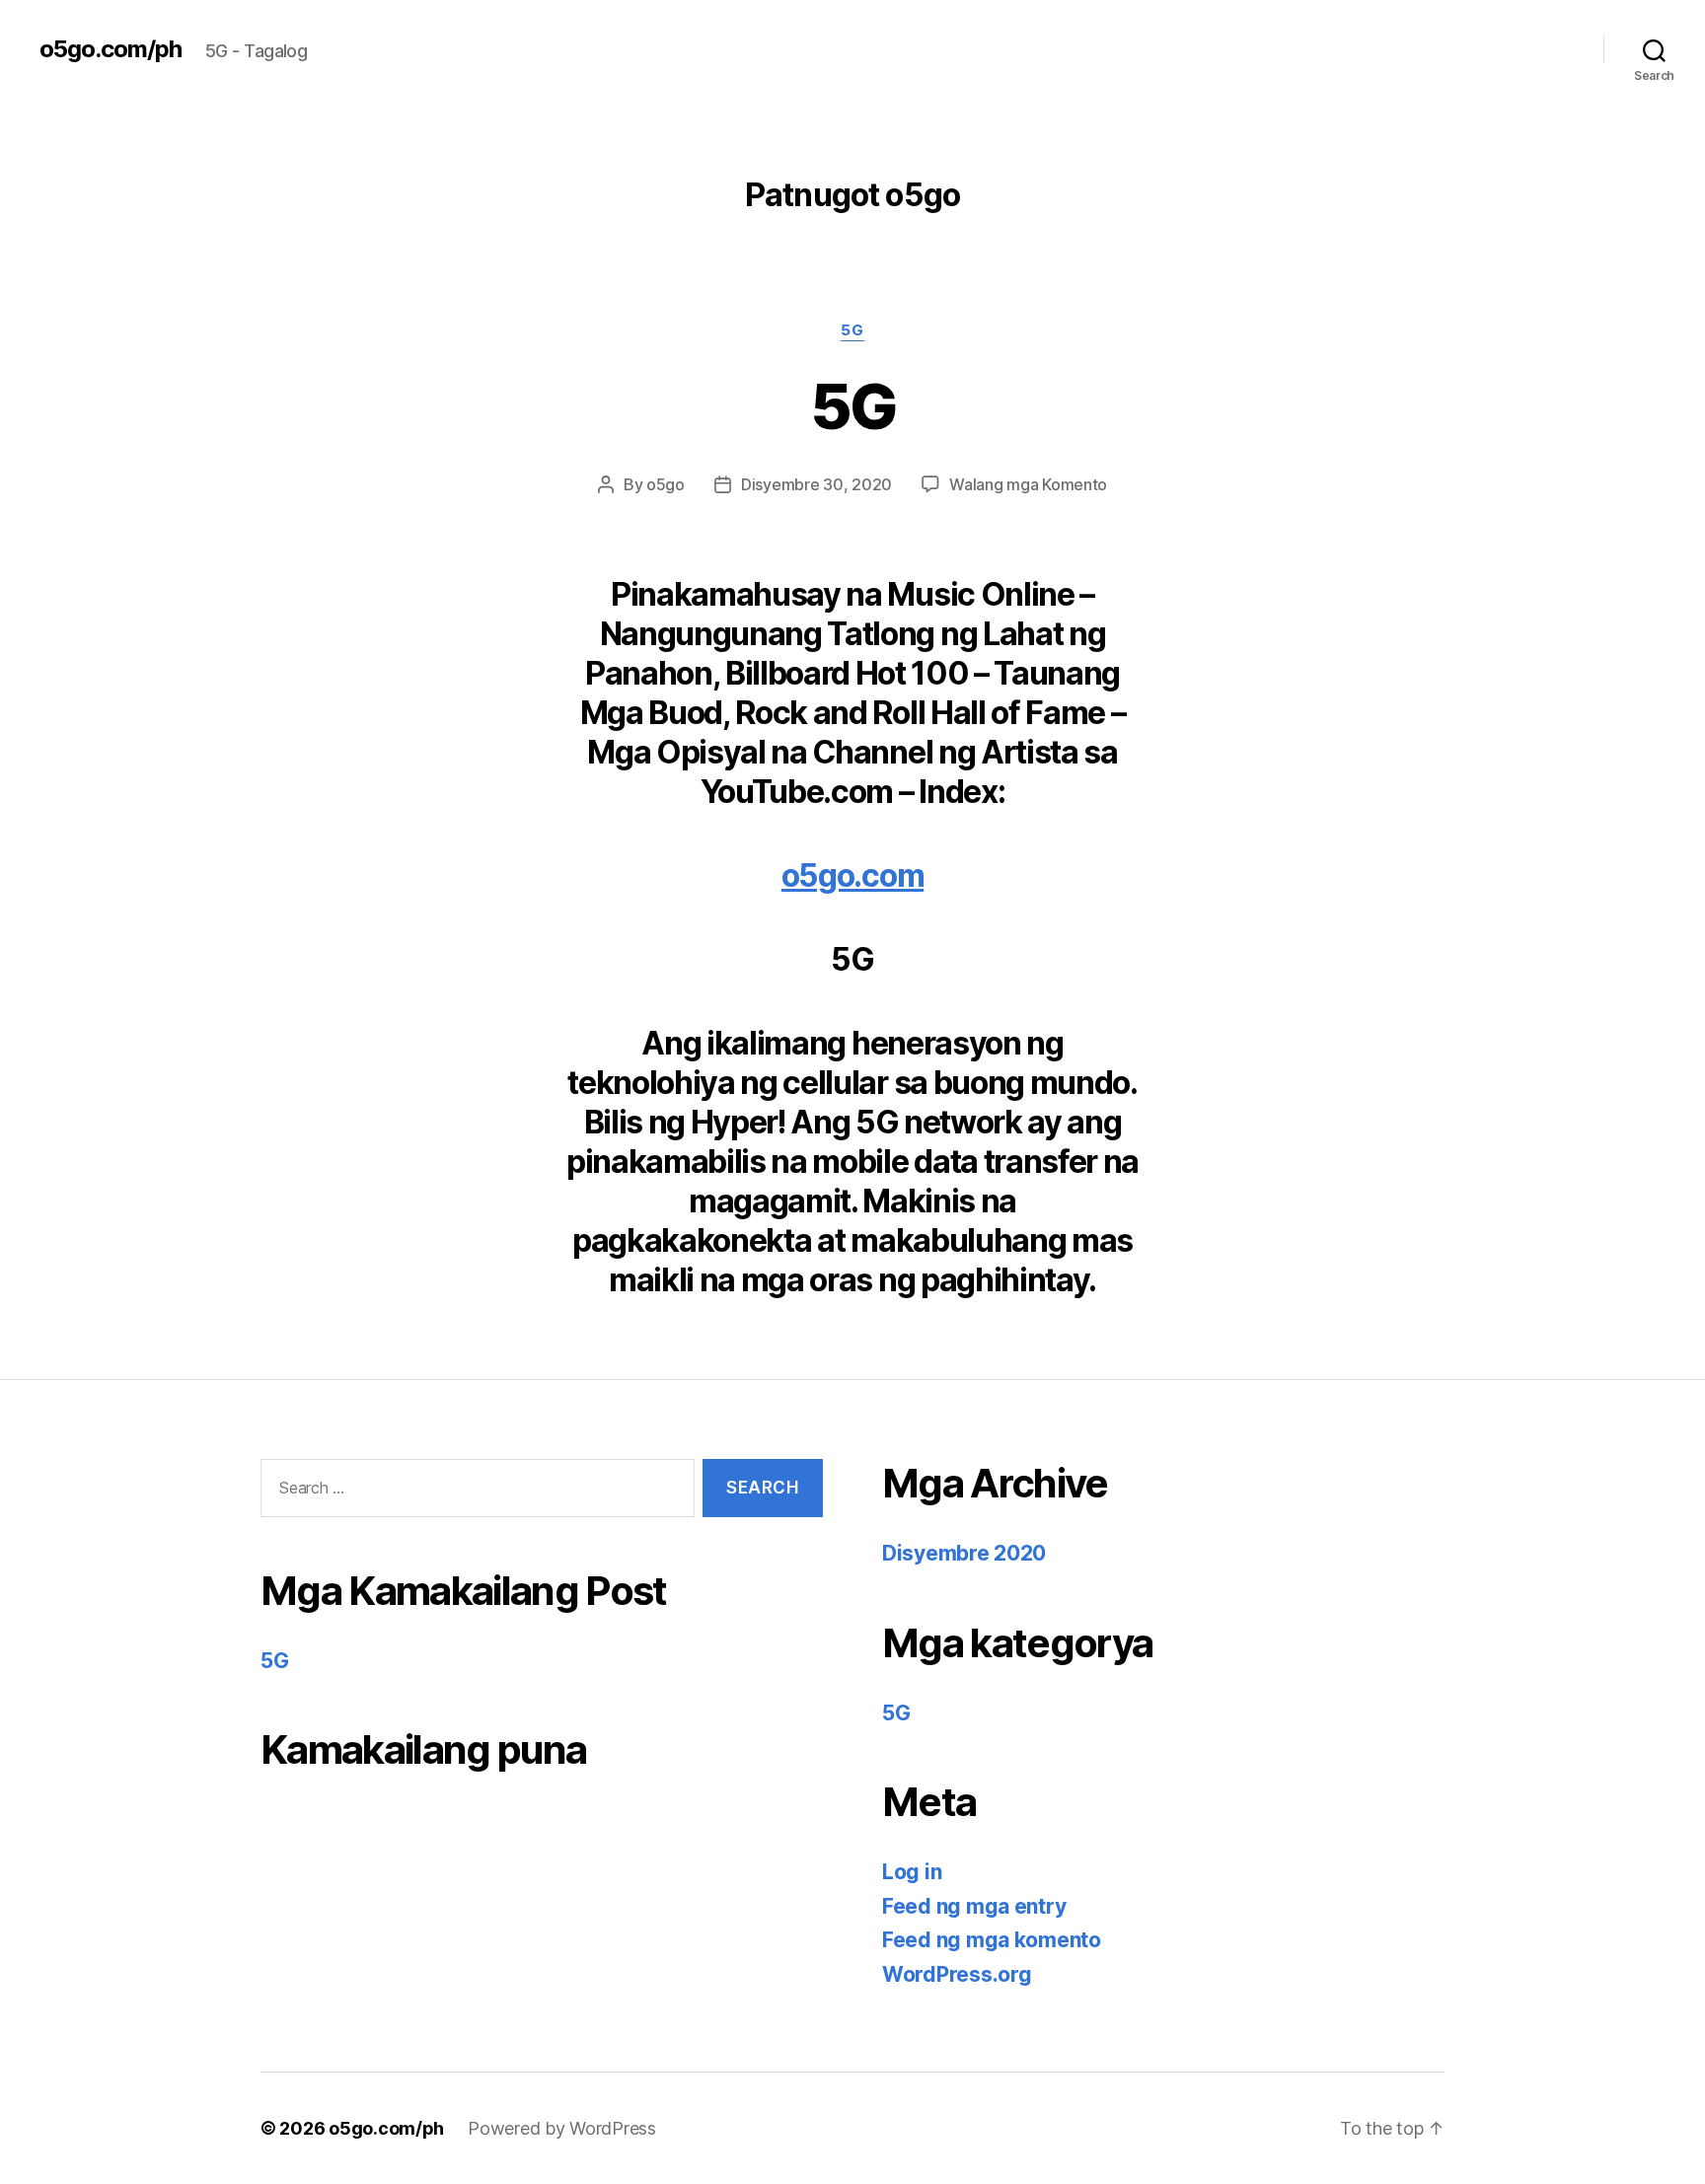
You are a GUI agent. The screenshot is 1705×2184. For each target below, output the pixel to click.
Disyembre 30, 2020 (816, 484)
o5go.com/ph (111, 49)
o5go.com (852, 875)
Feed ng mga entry (974, 1906)
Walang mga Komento (1028, 484)
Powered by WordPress (562, 2128)
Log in (912, 1872)
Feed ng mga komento (992, 1940)
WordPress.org (957, 1974)
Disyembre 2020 (964, 1553)
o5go (666, 484)
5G (852, 330)
